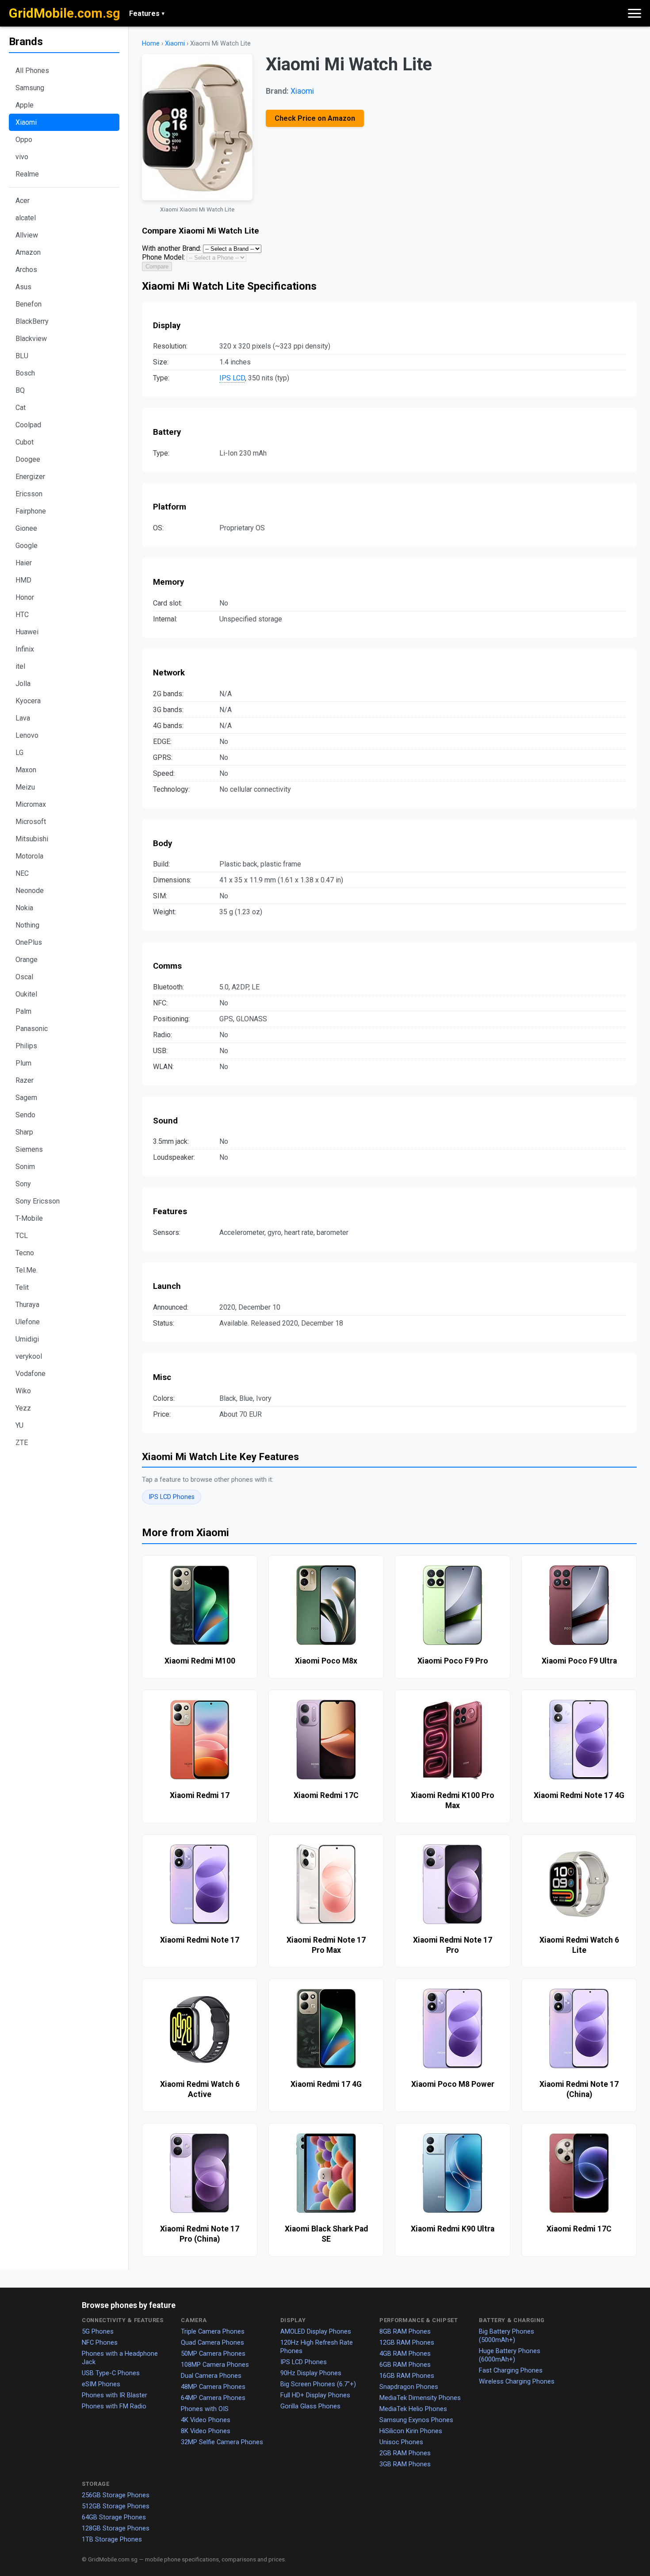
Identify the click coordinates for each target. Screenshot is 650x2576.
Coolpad (28, 425)
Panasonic (32, 1029)
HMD (23, 580)
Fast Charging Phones (511, 2370)
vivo (22, 157)
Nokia (24, 908)
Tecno (25, 1253)
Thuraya (27, 1305)
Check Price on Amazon (315, 118)
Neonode (30, 891)
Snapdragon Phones (409, 2387)
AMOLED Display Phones (316, 2331)
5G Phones (98, 2331)
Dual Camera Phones (211, 2376)
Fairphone (31, 511)
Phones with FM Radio (114, 2406)
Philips (26, 1046)
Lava (23, 718)
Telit (22, 1287)
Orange (27, 960)
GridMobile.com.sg (65, 13)
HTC (22, 615)
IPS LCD (232, 378)
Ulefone (28, 1322)
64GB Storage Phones (114, 2517)
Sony (23, 1184)
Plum (23, 1063)
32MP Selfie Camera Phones (222, 2442)
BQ (20, 390)
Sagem (26, 1098)
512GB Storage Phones (116, 2506)
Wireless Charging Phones (517, 2381)
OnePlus (29, 942)
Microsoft (31, 822)
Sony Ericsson (38, 1201)
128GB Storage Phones (116, 2528)
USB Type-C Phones (111, 2373)
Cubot (25, 442)
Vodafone (31, 1374)
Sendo (25, 1115)
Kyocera (28, 701)
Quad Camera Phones (212, 2342)
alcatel (26, 218)
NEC (22, 873)
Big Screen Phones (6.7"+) (318, 2384)
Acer (23, 201)
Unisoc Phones (401, 2442)
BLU (22, 356)
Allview (27, 235)
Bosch (25, 373)
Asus (23, 287)
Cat (21, 408)
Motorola (29, 856)
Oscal (24, 977)
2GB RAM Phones (405, 2453)
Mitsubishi (32, 839)
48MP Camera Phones (213, 2387)
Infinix (25, 649)
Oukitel (26, 994)
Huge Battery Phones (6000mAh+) (510, 2355)
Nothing (27, 925)
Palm (23, 1011)
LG (19, 753)
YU (19, 1425)
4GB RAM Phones (405, 2354)
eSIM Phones (101, 2384)
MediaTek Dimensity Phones (420, 2398)
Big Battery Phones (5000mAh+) (507, 2336)
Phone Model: (163, 257)
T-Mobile (29, 1218)
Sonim (25, 1167)
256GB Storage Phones (116, 2495)
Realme (27, 174)
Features (147, 13)
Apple (25, 105)
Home (151, 44)
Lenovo (27, 735)
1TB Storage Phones (112, 2539)
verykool (29, 1356)
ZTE (22, 1443)
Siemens (29, 1149)
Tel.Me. (27, 1270)
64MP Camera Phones (213, 2398)
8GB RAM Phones (405, 2331)
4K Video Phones (206, 2420)
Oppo (24, 140)
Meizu (25, 787)
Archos (26, 270)
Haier (24, 563)
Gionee (26, 528)
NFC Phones (100, 2342)
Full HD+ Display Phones (315, 2395)
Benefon (29, 304)
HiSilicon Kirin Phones (411, 2431)
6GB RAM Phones (405, 2365)
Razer (25, 1080)
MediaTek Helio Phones (413, 2409)
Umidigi (27, 1339)
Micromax (31, 804)
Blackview (31, 339)
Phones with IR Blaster (115, 2395)
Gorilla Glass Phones (310, 2406)
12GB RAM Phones (407, 2342)
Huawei (27, 632)
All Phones (32, 71)
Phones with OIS (205, 2409)
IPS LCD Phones (172, 1497)
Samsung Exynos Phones (416, 2420)
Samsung (30, 88)
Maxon (26, 770)
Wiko (23, 1391)
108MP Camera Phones (215, 2365)
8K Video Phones (206, 2431)
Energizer (30, 477)
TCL (22, 1236)
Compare (157, 266)
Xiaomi (26, 122)
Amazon (28, 252)
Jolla (23, 684)
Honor (25, 597)
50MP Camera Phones (213, 2354)
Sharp (24, 1132)
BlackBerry (32, 321)
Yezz (23, 1408)
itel (20, 666)
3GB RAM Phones (405, 2464)
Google (27, 546)
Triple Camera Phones (213, 2331)
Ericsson (29, 494)
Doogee (28, 459)
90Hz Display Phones (311, 2373)
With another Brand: (172, 248)
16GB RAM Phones (407, 2376)
